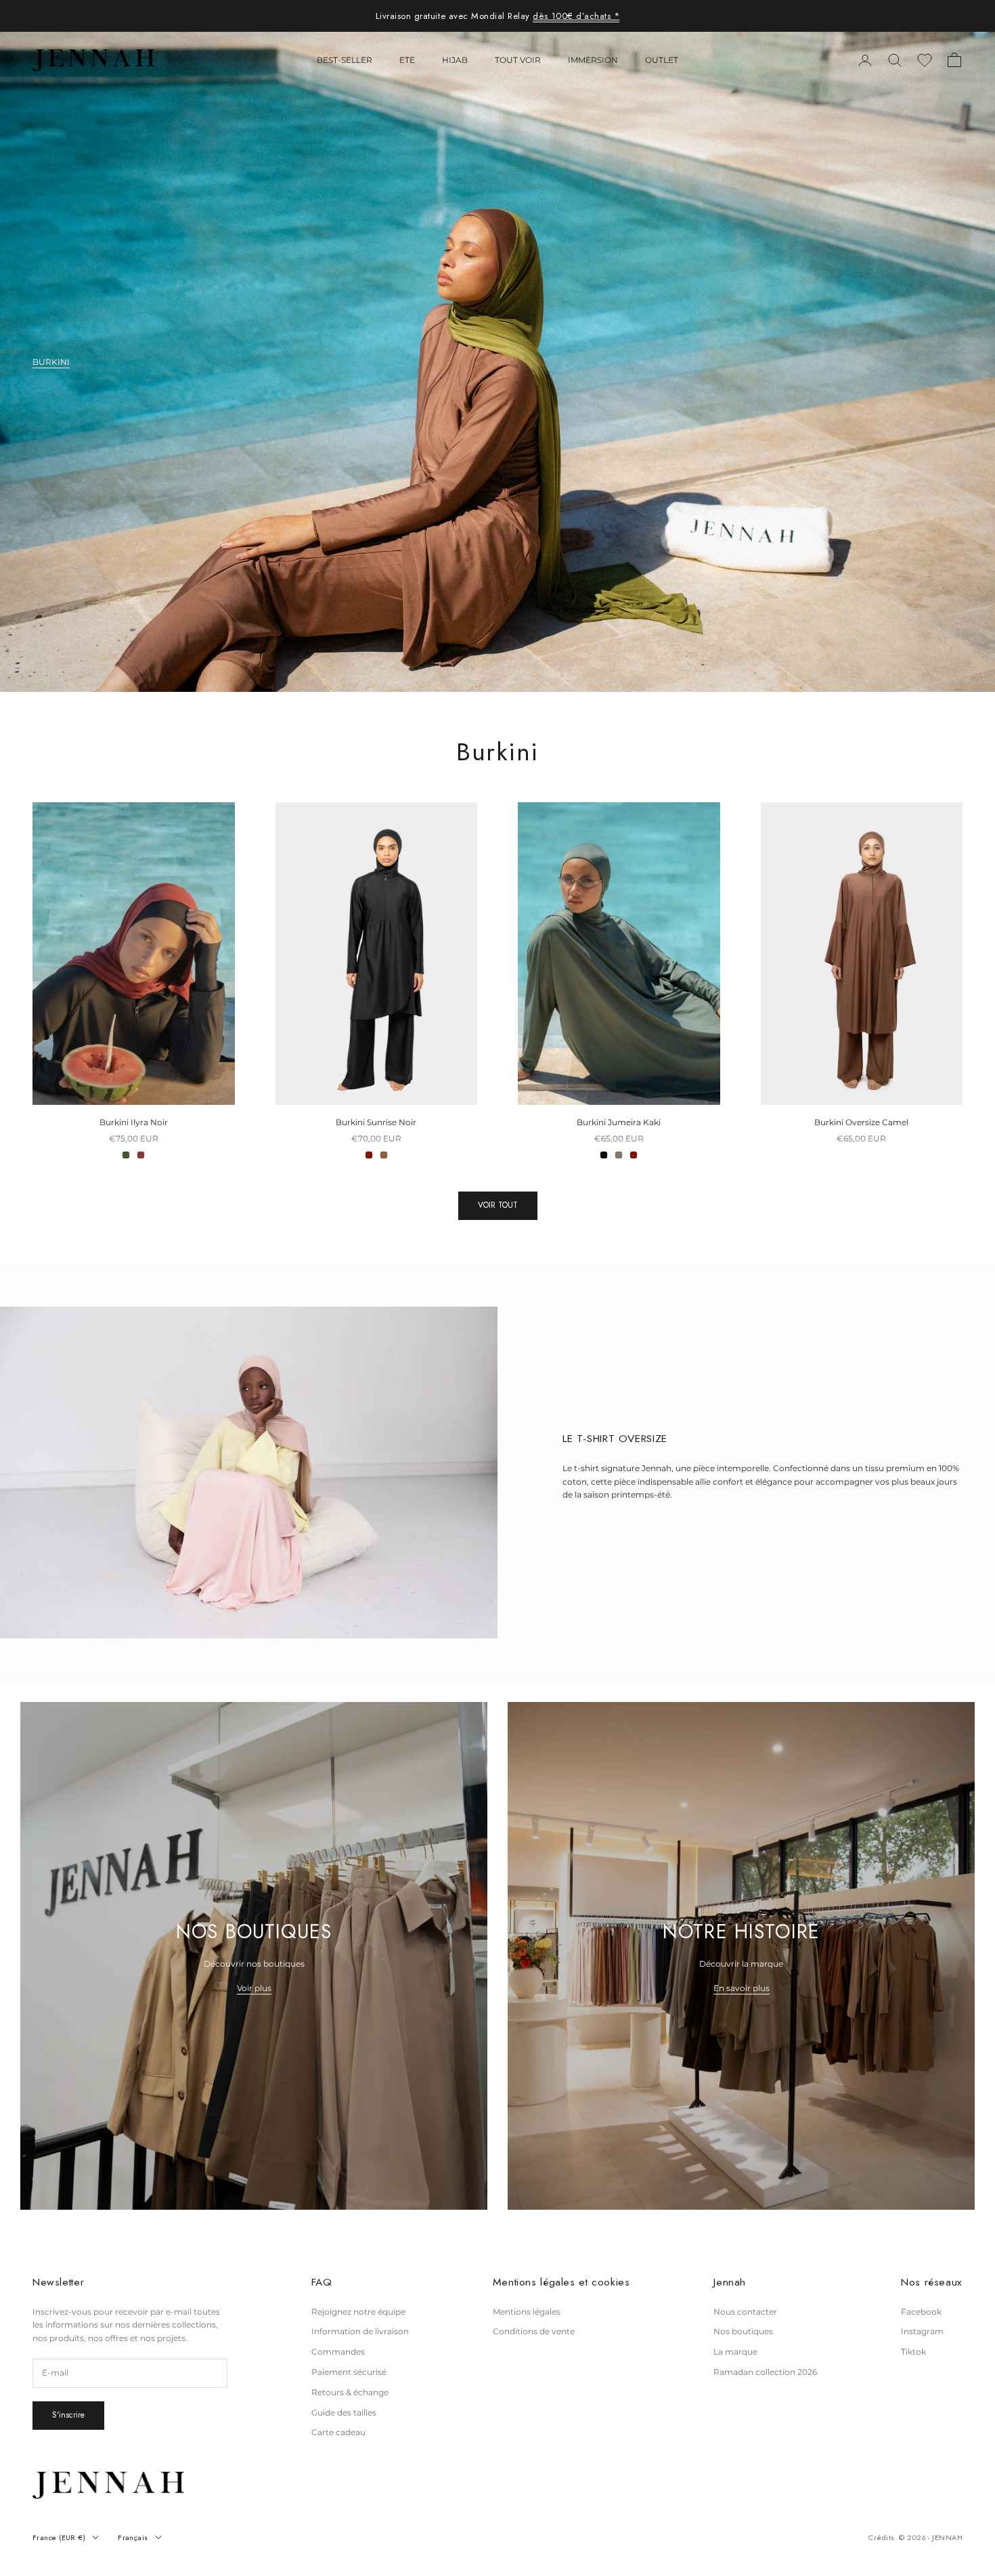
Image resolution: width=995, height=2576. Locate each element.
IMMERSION (593, 60)
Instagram (922, 2331)
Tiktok (913, 2352)
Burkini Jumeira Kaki (619, 1122)
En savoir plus (742, 1988)
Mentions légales (527, 2312)
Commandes (338, 2352)
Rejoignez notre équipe (358, 2312)
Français (133, 2537)
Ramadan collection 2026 (765, 2372)
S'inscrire (68, 2415)
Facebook (921, 2312)
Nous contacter (745, 2312)
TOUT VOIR (518, 60)
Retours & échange (350, 2392)
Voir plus (254, 1988)
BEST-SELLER (345, 60)
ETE (407, 60)
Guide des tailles (344, 2413)
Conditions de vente (534, 2331)
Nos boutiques (743, 2331)
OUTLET (662, 60)
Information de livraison (360, 2331)
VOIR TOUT (498, 1205)
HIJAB (455, 60)
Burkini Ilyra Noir (134, 1122)
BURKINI (51, 362)
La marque (735, 2352)
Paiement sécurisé (349, 2372)
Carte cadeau (338, 2432)
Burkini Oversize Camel (861, 1122)
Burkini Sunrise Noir (376, 1122)
